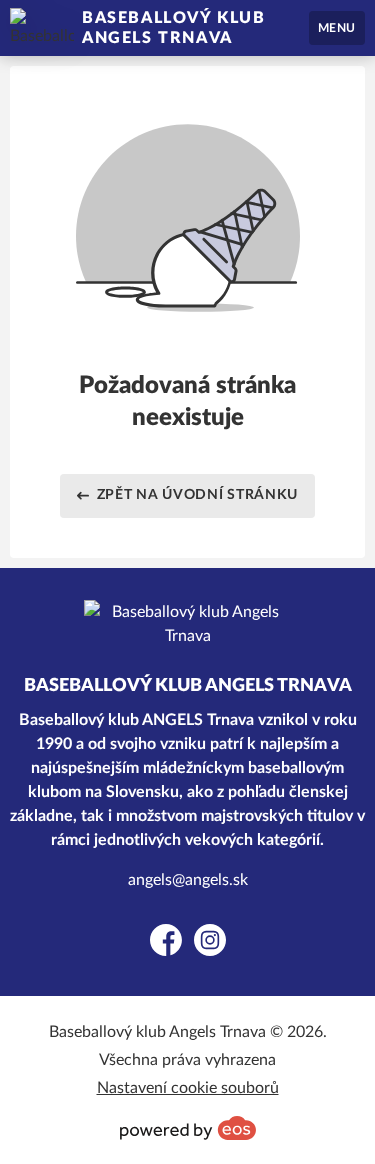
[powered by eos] (188, 1128)
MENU (337, 28)
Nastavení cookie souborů (188, 1088)
